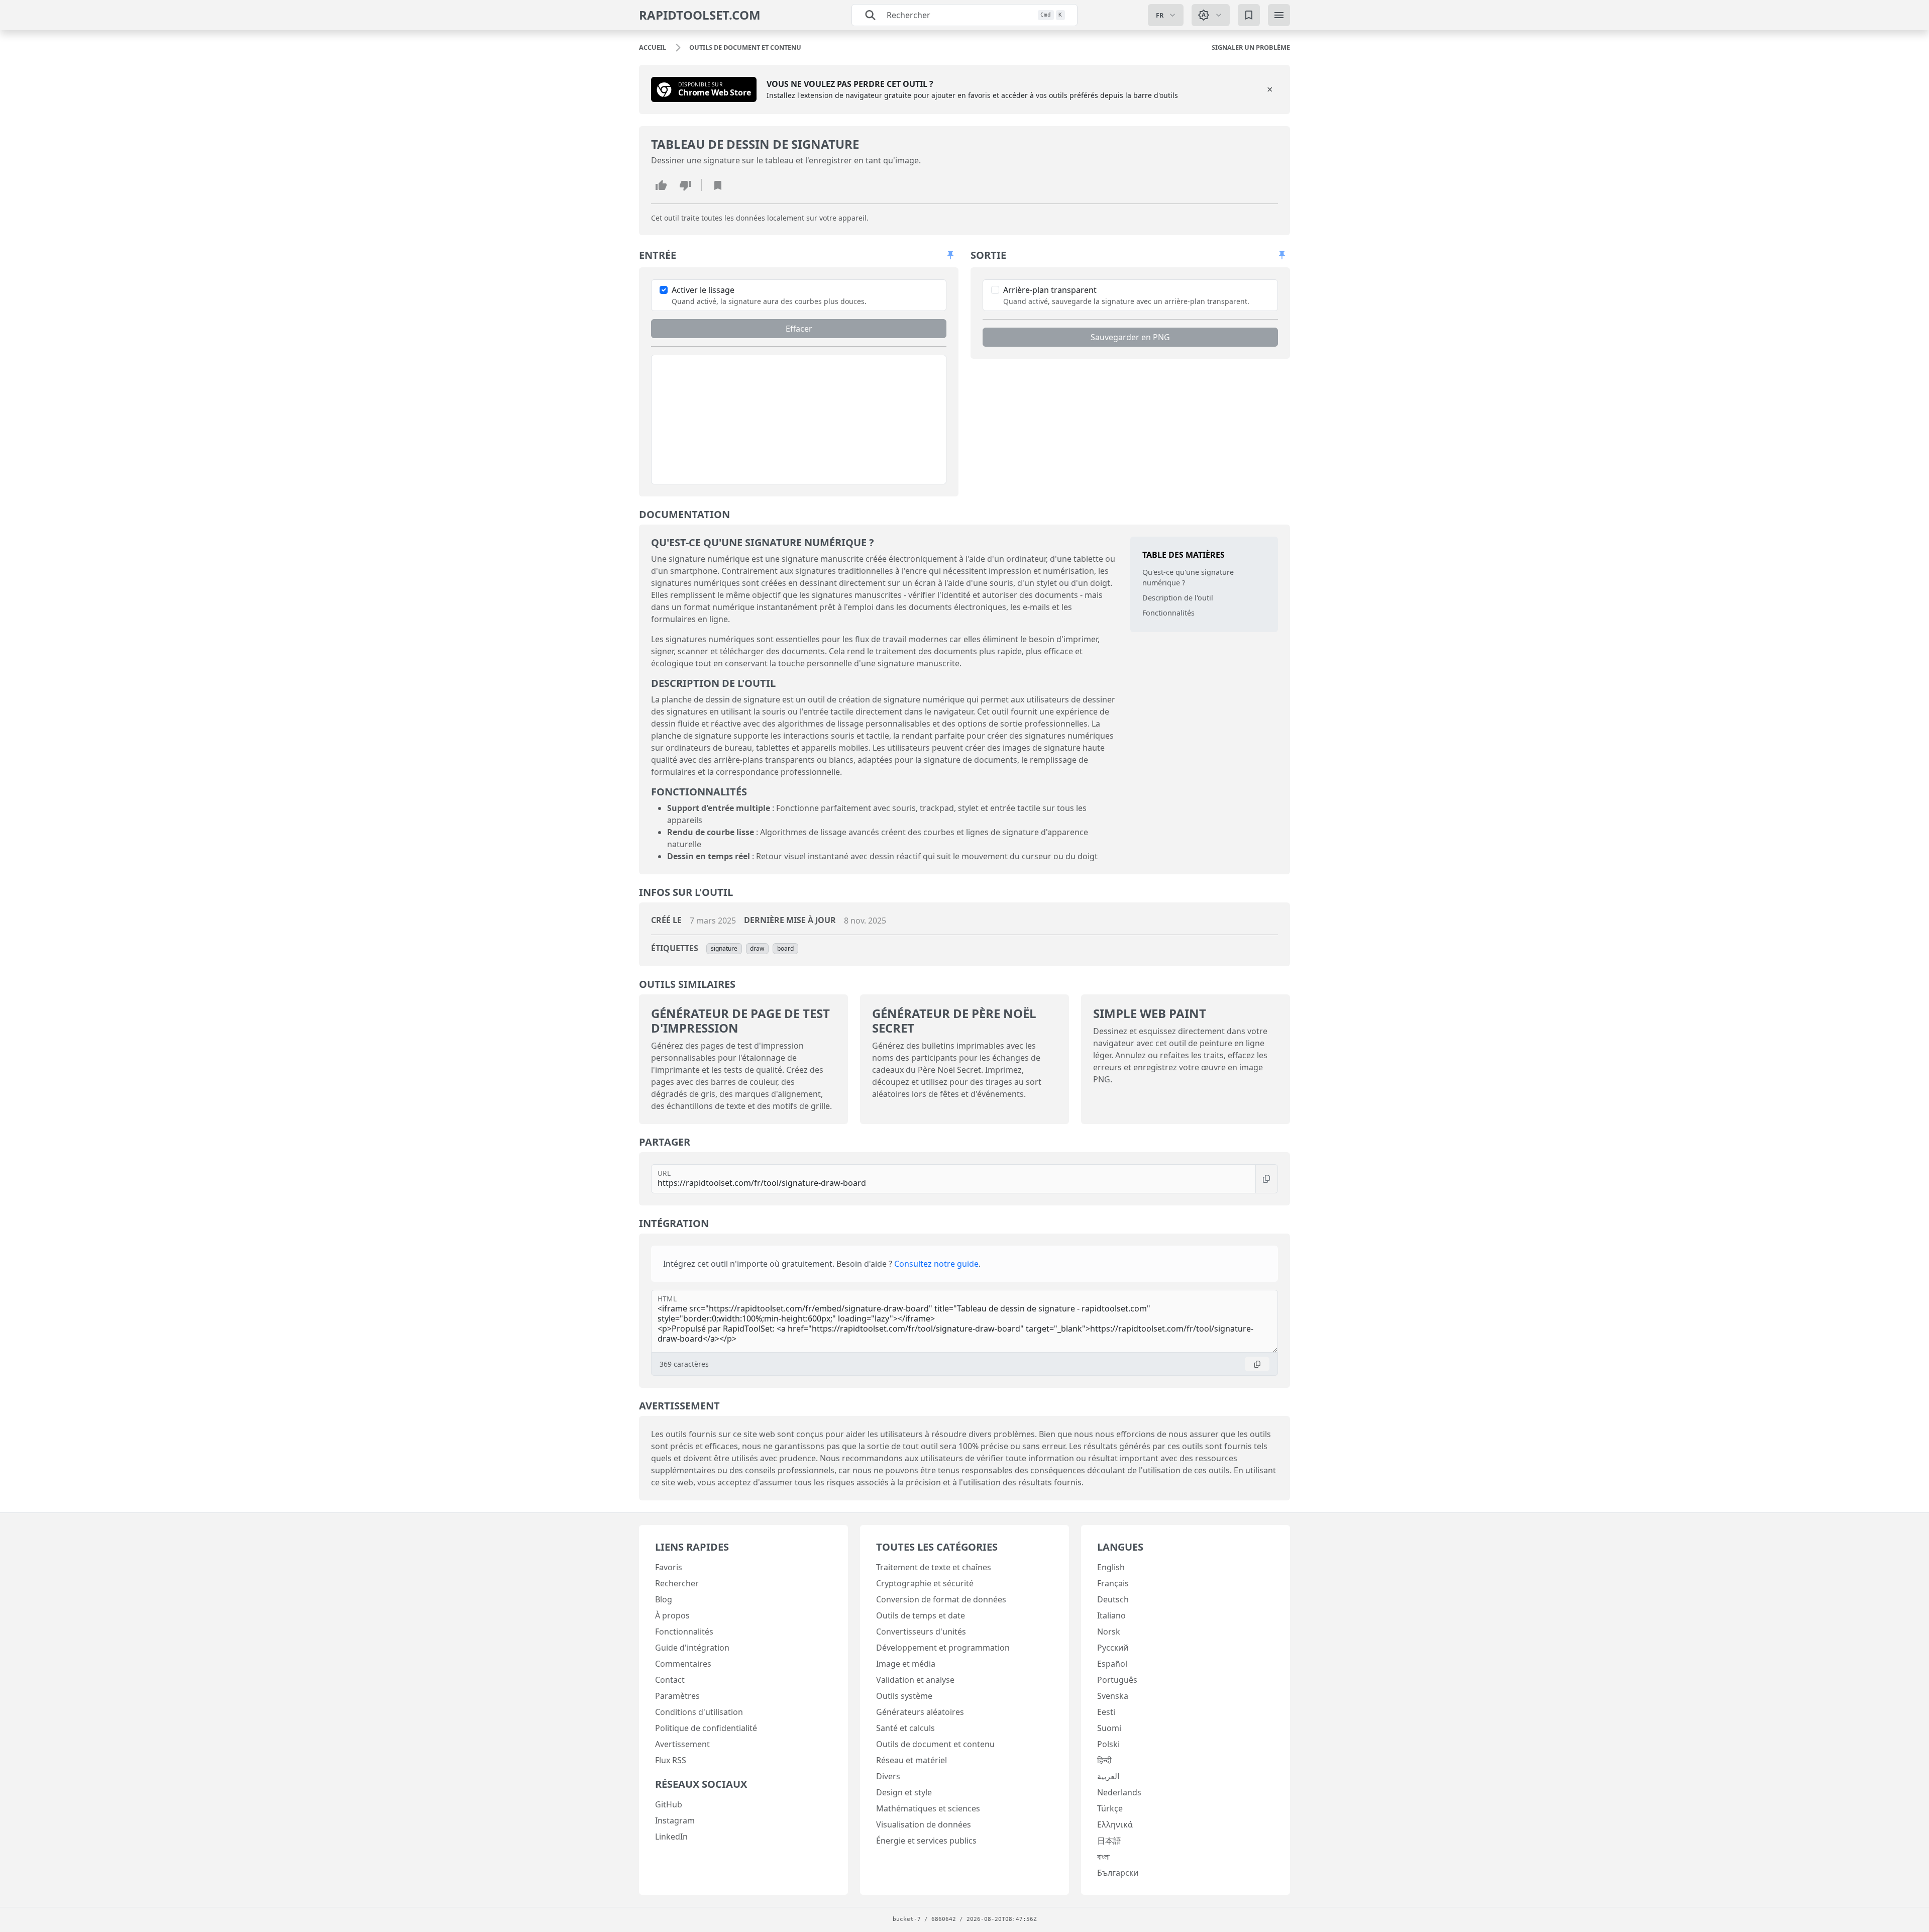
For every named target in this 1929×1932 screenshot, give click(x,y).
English (1111, 1567)
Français (1113, 1583)
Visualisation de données (924, 1824)
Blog (664, 1599)
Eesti (1106, 1712)
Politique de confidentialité (706, 1728)
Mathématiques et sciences (928, 1808)
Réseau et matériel (912, 1760)
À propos (672, 1615)
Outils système (904, 1696)
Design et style (904, 1792)
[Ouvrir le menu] (1279, 15)
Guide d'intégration (692, 1648)
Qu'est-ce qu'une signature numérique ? (1188, 578)
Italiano (1111, 1615)
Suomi (1109, 1728)
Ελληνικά (1115, 1824)
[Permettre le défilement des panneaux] (950, 255)
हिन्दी (1104, 1760)
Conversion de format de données (941, 1599)
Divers (888, 1776)
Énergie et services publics (926, 1841)
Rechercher (677, 1583)
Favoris (669, 1567)
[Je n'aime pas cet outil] (685, 185)
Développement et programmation (943, 1648)
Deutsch (1113, 1599)
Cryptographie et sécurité (925, 1583)
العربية (1108, 1776)
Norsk (1109, 1632)
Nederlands (1119, 1792)
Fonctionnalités (1168, 613)
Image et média (906, 1664)
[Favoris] (1249, 15)
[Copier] (1267, 1179)
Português (1117, 1680)
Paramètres (677, 1696)
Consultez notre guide (936, 1264)
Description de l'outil (1178, 598)
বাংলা (1103, 1857)
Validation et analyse (915, 1680)
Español (1112, 1664)
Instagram (675, 1820)
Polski (1108, 1744)
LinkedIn (671, 1837)
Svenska (1113, 1696)
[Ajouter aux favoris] (718, 185)
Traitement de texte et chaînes (934, 1567)
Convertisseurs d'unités (921, 1632)
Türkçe (1110, 1808)
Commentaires (683, 1664)
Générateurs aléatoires (920, 1712)
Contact (670, 1680)
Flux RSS (671, 1760)
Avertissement (682, 1744)
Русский (1113, 1648)
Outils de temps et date (921, 1615)
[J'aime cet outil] (661, 185)
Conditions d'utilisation (699, 1712)
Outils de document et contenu (935, 1744)
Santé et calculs (905, 1728)
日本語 (1109, 1841)
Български (1118, 1873)
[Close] (1270, 89)
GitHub (669, 1804)
